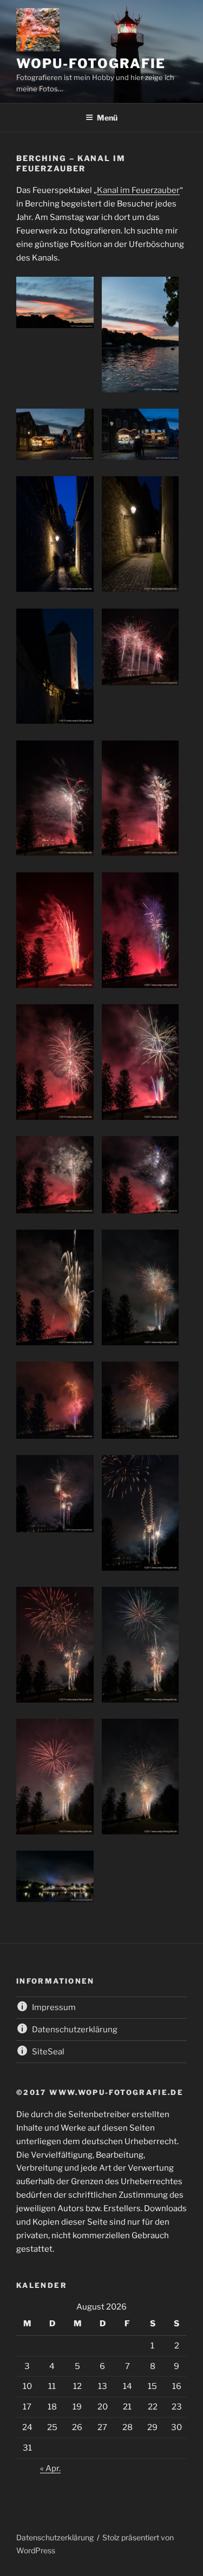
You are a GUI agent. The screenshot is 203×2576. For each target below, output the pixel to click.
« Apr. (50, 2468)
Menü (107, 118)
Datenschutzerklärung (55, 2537)
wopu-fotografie (91, 64)
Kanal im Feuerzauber (138, 190)
